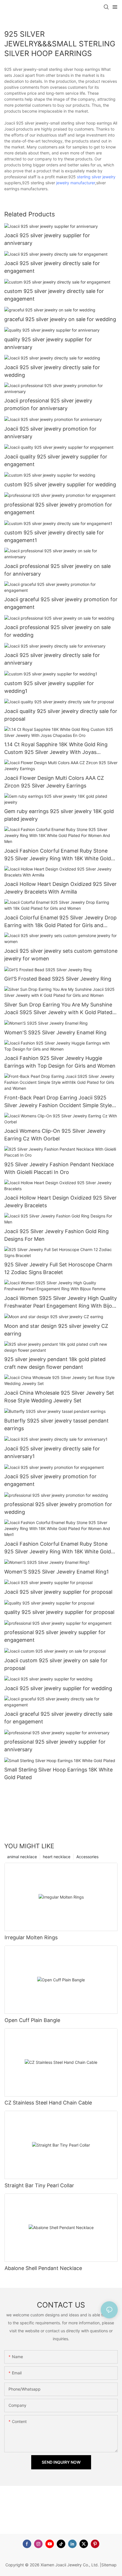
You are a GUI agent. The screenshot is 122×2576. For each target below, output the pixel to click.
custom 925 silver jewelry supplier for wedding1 (49, 687)
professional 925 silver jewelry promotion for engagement (58, 508)
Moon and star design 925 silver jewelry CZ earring (56, 1330)
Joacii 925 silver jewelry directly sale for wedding (52, 371)
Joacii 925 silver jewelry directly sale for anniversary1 (52, 1452)
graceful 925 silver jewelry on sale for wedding (60, 319)
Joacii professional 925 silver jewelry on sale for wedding (57, 631)
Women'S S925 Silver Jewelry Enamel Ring (55, 1032)
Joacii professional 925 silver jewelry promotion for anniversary (48, 404)
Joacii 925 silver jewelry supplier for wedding (58, 1688)
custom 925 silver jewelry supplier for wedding (60, 484)
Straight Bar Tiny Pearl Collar (39, 2185)
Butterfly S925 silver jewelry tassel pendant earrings (56, 1425)
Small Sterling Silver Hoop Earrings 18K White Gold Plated (58, 1773)
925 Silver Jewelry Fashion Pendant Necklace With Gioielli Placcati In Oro (59, 1168)
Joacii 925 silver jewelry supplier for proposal (58, 1592)
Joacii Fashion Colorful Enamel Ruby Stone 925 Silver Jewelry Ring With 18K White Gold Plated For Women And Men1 (58, 1548)
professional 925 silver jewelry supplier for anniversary (55, 1746)
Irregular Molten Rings (31, 1937)
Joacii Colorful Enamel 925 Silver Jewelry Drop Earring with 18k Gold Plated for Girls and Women (60, 922)
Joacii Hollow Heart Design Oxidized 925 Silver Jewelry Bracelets (60, 1202)
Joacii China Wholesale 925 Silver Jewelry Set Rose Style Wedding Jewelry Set (59, 1397)
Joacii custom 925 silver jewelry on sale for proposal (56, 1664)
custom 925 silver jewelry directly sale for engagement (54, 295)
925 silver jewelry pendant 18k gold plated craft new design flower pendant (55, 1363)
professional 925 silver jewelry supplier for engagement (55, 1636)
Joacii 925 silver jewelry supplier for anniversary (47, 239)
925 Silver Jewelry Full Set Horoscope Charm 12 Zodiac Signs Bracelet (58, 1268)
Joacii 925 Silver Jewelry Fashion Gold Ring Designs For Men (56, 1235)
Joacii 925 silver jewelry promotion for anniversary (50, 433)
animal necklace (22, 1857)
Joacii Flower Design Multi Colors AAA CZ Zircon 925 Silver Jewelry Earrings (54, 782)
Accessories (87, 1857)
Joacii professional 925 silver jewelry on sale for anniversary (57, 570)
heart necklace (57, 1857)
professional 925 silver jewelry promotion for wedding (58, 1508)
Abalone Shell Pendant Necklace (43, 2268)
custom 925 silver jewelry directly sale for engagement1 (54, 536)
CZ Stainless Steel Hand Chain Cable (48, 2103)
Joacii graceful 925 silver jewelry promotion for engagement (61, 603)
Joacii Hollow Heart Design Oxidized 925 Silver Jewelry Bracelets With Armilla (60, 888)
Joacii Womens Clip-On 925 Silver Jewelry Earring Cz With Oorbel (55, 1135)
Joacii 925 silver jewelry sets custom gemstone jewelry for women (61, 955)
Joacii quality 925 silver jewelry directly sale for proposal (61, 715)
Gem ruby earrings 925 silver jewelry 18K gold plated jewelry (59, 815)
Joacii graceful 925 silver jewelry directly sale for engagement (58, 1718)
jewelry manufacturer (76, 183)
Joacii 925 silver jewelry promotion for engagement (50, 1480)
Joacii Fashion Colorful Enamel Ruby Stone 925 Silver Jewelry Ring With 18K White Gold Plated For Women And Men (58, 855)
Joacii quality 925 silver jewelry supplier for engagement (56, 460)
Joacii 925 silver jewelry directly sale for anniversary (52, 659)
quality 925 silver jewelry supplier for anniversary (48, 343)
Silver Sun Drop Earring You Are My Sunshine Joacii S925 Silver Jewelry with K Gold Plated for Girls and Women (58, 1009)
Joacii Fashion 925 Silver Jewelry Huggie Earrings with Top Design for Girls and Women (60, 1062)
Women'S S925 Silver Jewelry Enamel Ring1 (56, 1572)
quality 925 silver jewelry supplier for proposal (59, 1612)
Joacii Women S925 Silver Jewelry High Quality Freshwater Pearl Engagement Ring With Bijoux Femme (61, 1302)
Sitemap (109, 2565)
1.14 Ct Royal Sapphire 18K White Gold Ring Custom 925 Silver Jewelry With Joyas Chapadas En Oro (56, 749)
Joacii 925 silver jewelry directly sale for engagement (52, 267)
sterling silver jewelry (96, 177)
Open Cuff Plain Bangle (32, 2020)
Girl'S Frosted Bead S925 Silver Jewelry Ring (58, 979)
